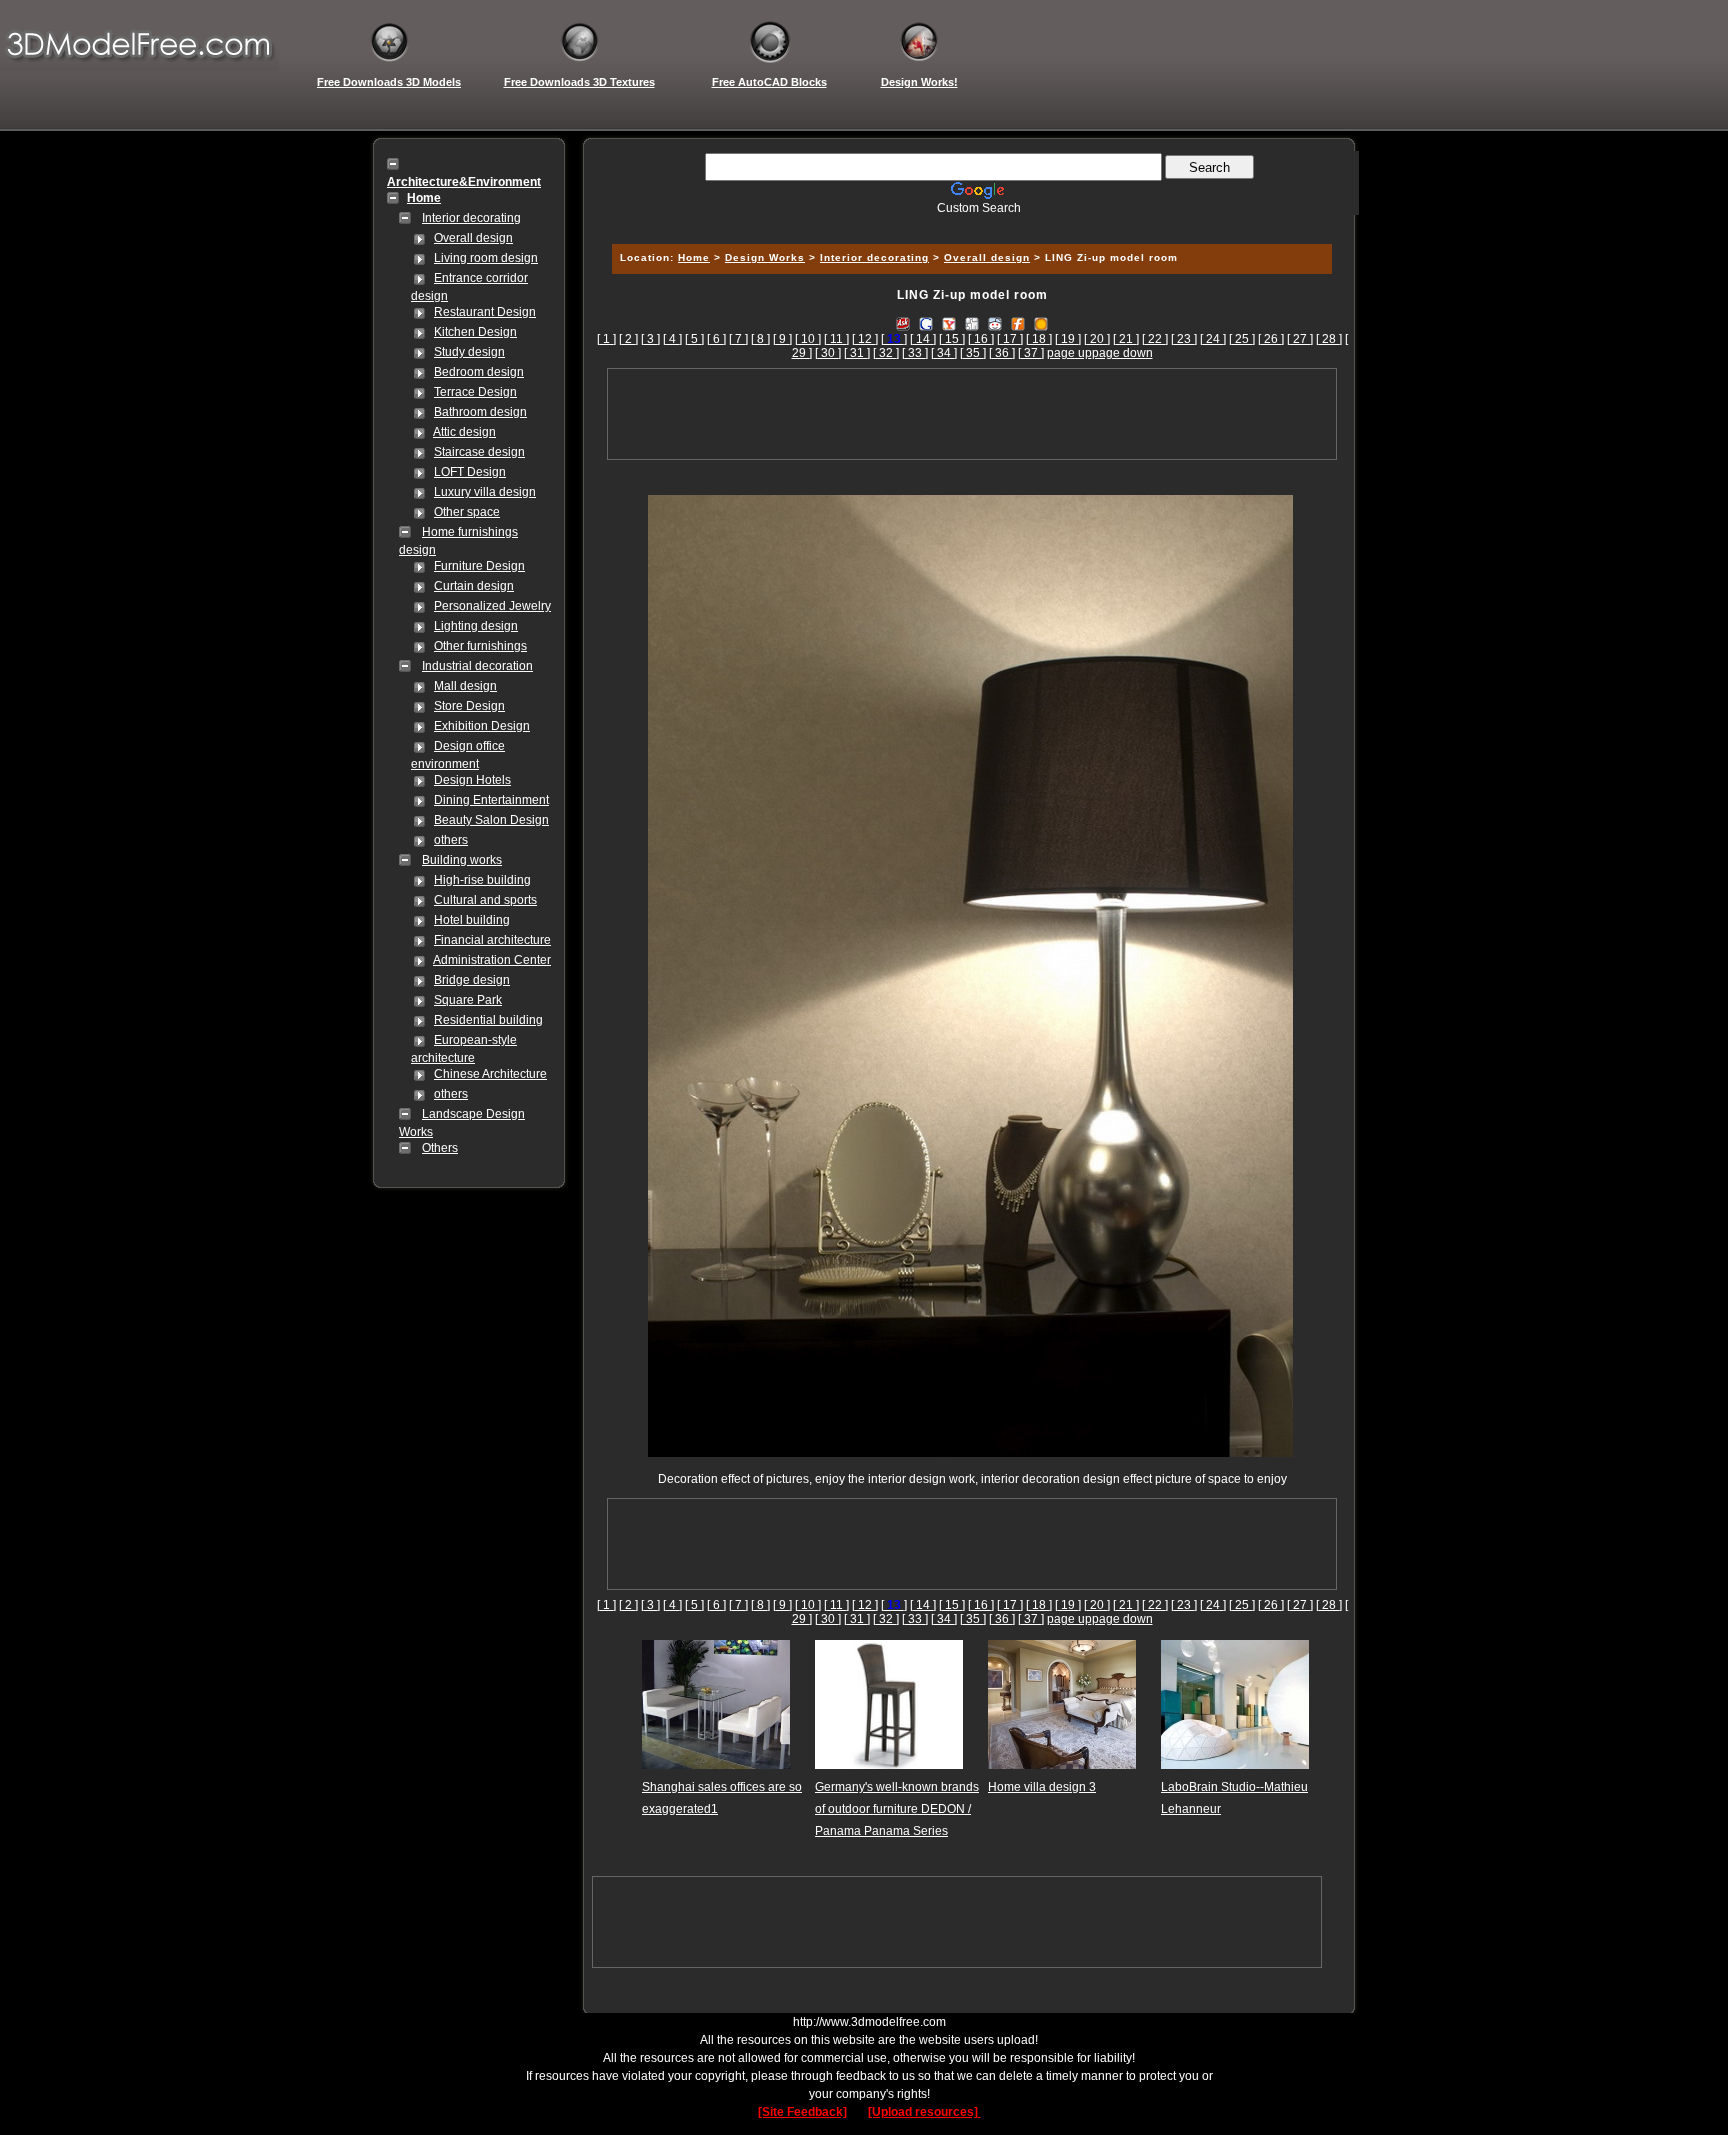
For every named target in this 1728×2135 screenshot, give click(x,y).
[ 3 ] (650, 339)
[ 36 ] (1002, 353)
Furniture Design (479, 566)
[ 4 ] (672, 339)
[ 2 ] (628, 339)
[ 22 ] (1155, 339)
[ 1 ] (606, 339)
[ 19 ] (1068, 339)
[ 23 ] (1184, 339)
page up (1069, 353)
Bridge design (472, 980)
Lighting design (476, 626)
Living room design (486, 258)
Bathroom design (480, 412)
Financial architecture (492, 940)
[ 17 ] (1010, 339)
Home (694, 257)
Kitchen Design (475, 332)
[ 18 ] (1039, 339)
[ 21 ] (1126, 339)
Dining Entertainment (491, 800)
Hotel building (472, 920)
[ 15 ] (952, 339)
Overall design (473, 238)
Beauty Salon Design (491, 820)
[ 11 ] (836, 339)
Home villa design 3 (1042, 1787)
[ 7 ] (738, 339)
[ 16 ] (981, 339)
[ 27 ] (1300, 339)
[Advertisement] (969, 222)
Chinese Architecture (490, 1074)
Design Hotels (472, 780)
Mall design (465, 686)
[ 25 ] (1242, 339)
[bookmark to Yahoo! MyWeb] (949, 323)
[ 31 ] (857, 353)
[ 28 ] (1329, 339)
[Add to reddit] (995, 323)
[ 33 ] (915, 353)
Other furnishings (480, 646)
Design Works (765, 257)
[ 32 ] (886, 353)
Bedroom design (479, 372)
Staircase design (479, 452)
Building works (462, 860)
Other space (467, 512)
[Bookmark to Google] (926, 323)
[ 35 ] (973, 353)
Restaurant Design (485, 312)
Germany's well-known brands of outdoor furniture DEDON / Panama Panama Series (897, 1809)
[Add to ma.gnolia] (1041, 323)
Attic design (464, 432)
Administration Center (492, 960)
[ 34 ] (944, 353)
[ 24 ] (1213, 339)
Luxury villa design (485, 492)
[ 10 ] (808, 339)
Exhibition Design (482, 726)
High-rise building (482, 880)
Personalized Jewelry (492, 606)
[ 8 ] (760, 339)
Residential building (488, 1020)
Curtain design (474, 586)
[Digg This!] (972, 323)
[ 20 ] (1097, 339)
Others (440, 1148)
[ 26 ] (1271, 339)
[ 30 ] (828, 353)
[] (894, 339)
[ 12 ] (865, 339)
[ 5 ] (694, 339)
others (451, 840)
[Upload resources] (924, 2112)
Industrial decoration (477, 666)
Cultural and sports (485, 900)
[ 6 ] (716, 339)
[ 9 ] (782, 339)
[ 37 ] (1031, 353)
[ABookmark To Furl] (1018, 323)
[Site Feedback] (802, 2112)
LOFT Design (470, 472)
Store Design (469, 706)
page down (1122, 353)
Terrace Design (475, 392)
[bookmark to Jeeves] (903, 323)
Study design (469, 352)
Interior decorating (471, 218)
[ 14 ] (923, 339)
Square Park (468, 1000)
